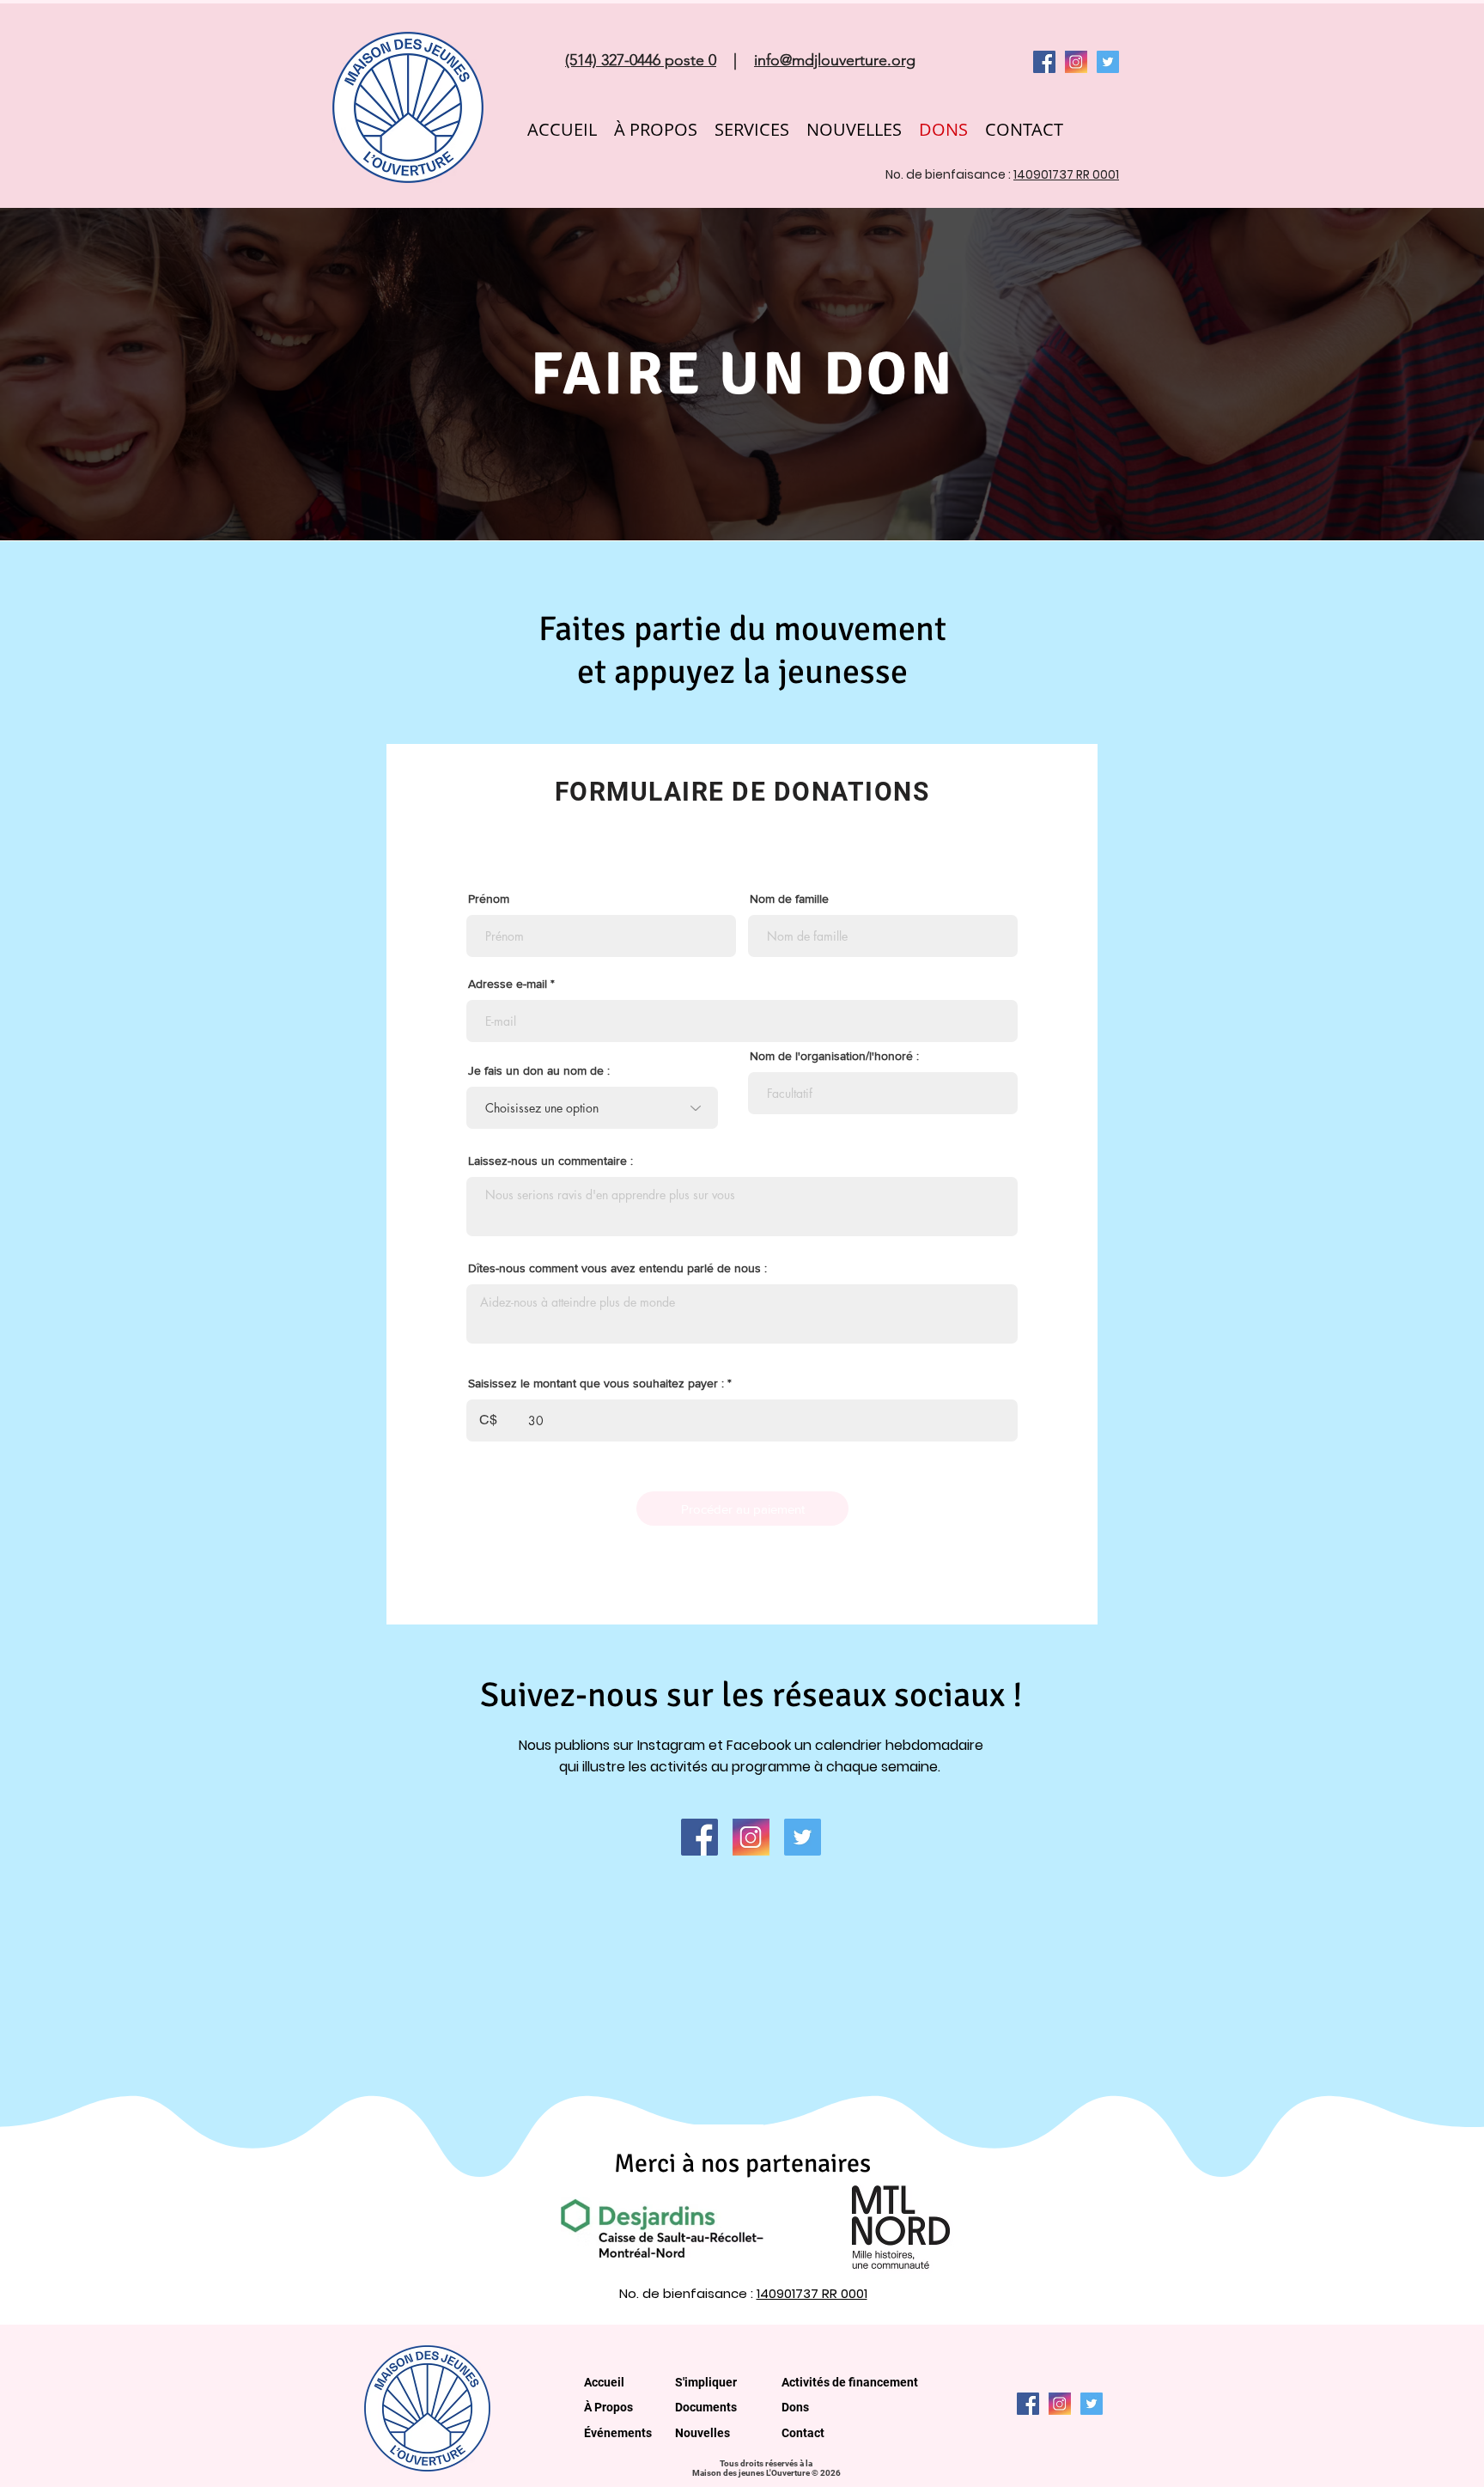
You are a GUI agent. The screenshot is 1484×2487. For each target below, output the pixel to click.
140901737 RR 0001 (1066, 174)
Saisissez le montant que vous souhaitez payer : (596, 1383)
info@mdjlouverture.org (835, 60)
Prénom (489, 899)
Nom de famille (789, 899)
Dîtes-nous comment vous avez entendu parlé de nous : (617, 1268)
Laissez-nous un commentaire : (550, 1161)
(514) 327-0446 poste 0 (641, 60)
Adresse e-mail (508, 984)
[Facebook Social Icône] (1044, 62)
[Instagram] (1076, 62)
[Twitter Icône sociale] (1108, 62)
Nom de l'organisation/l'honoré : (834, 1056)
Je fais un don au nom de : (539, 1070)
